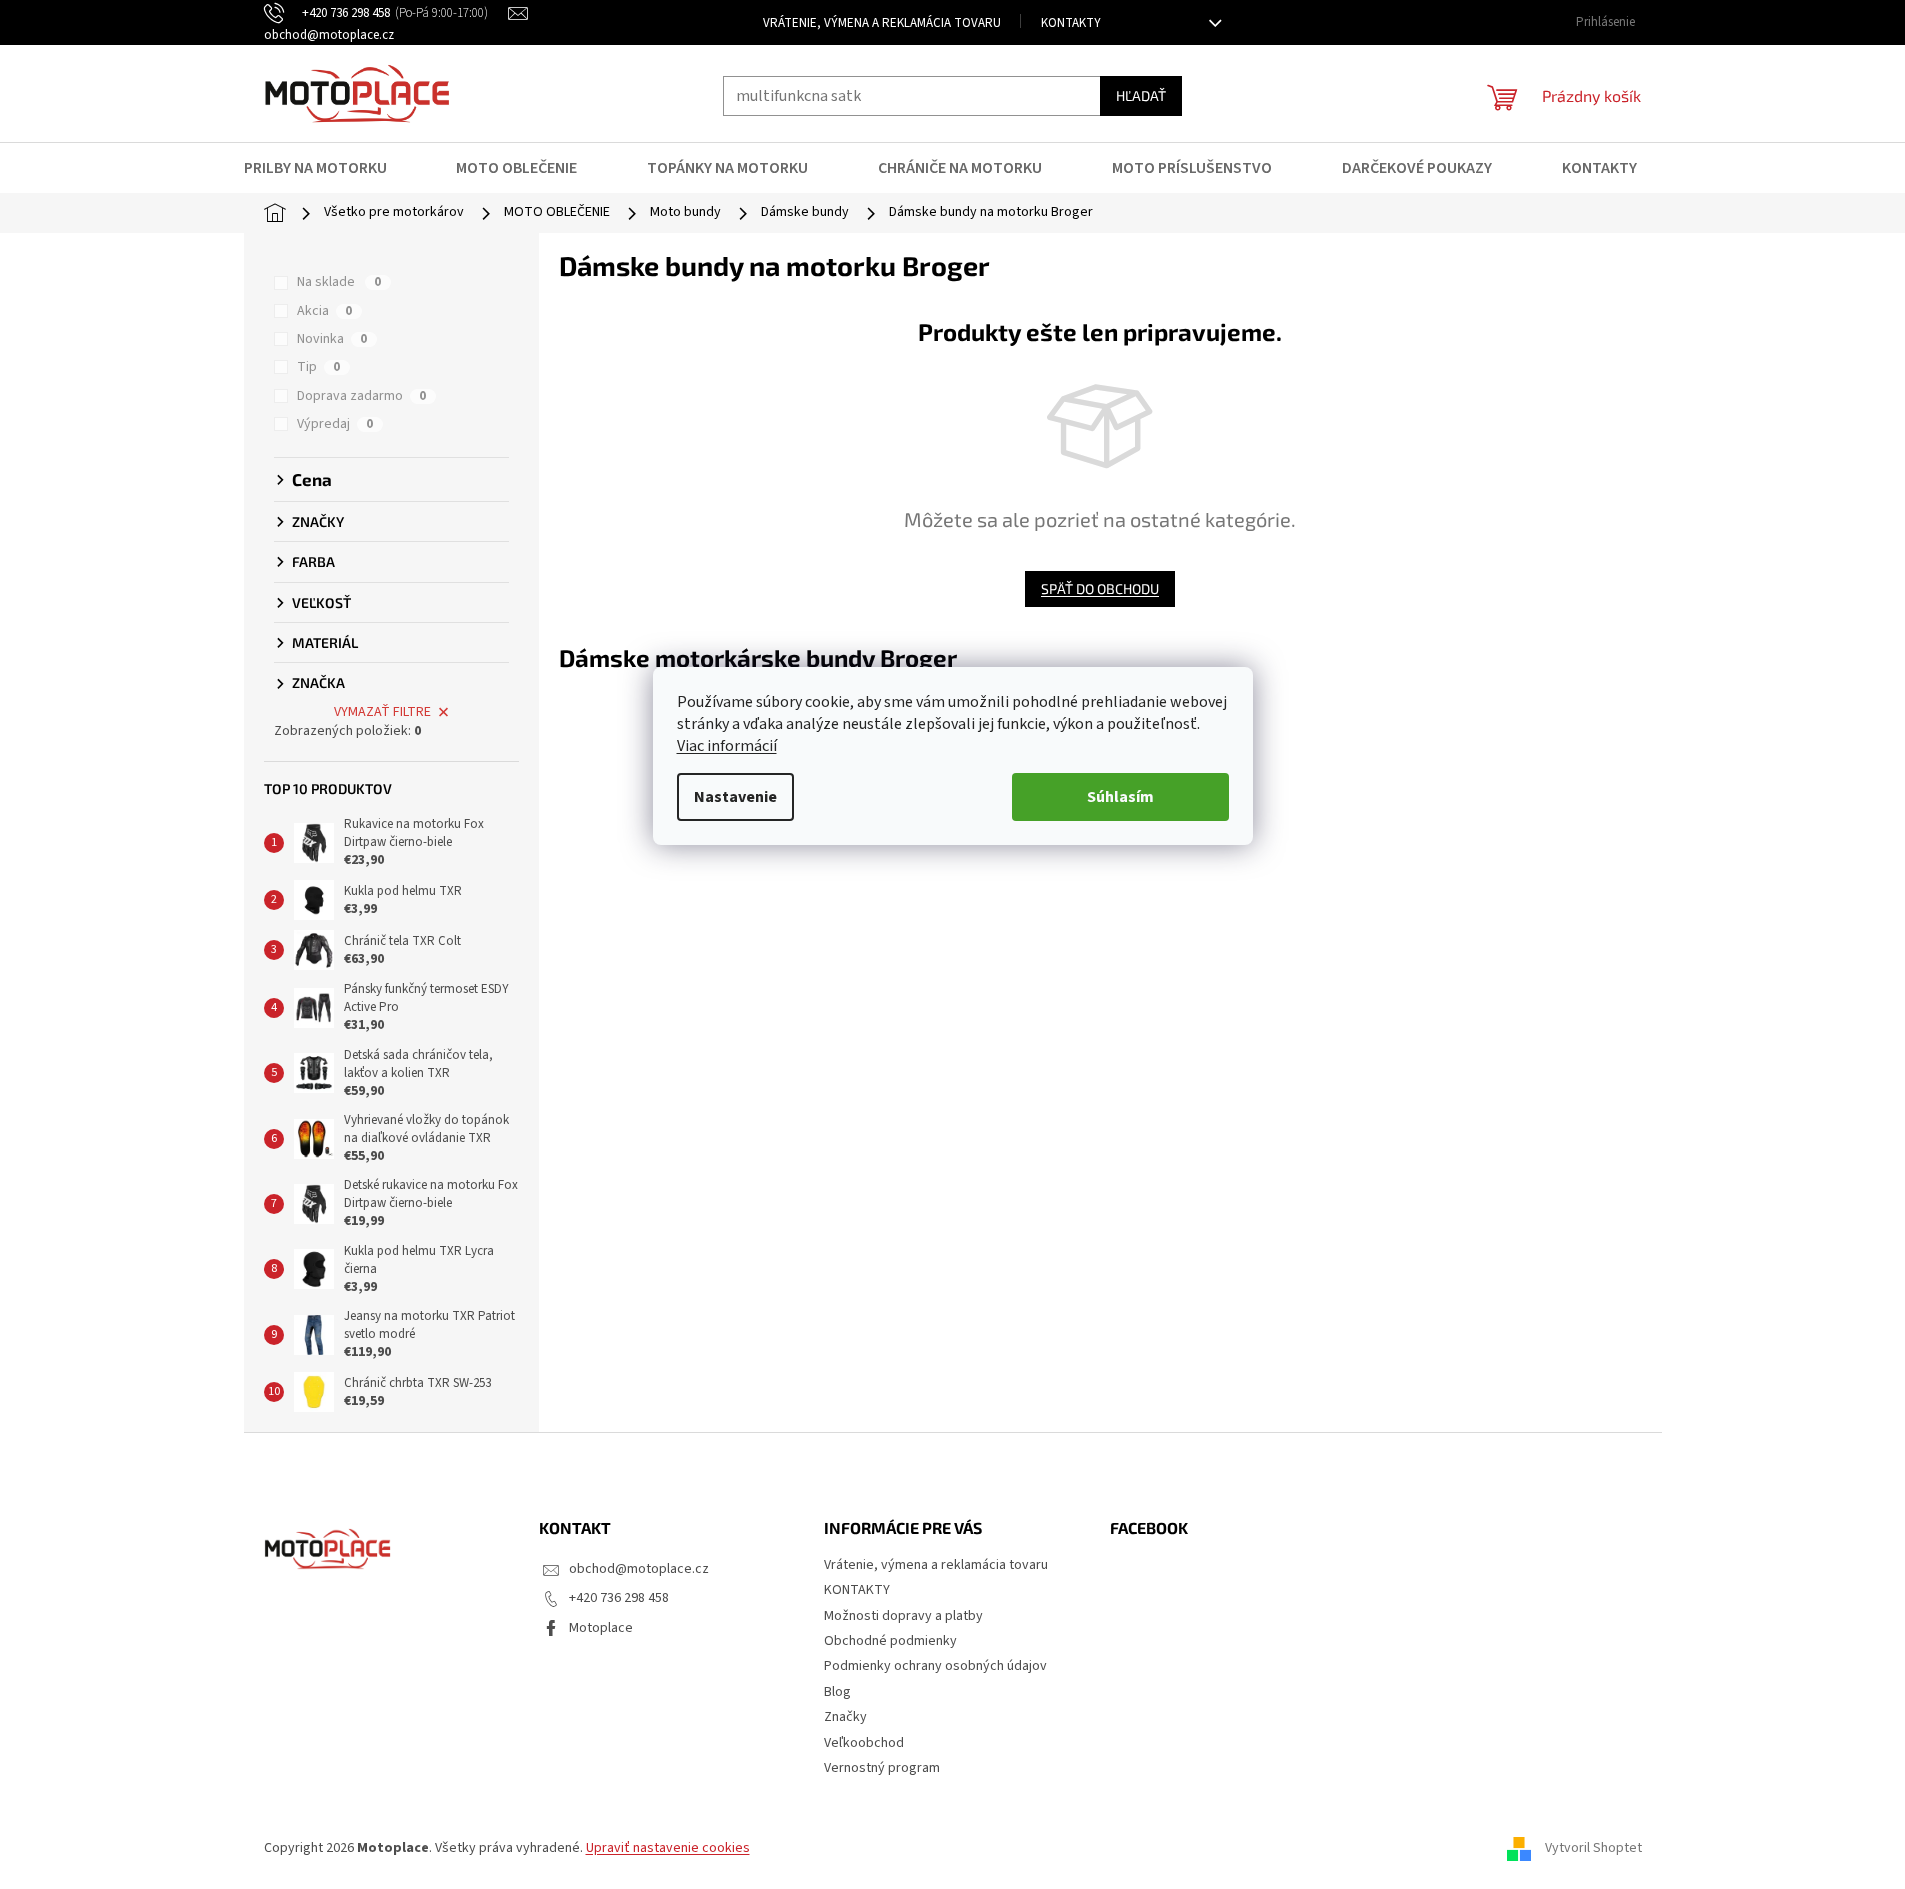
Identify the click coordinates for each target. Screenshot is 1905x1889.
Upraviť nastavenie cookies (668, 1848)
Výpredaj (335, 424)
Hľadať (1141, 95)
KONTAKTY (1071, 23)
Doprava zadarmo (361, 396)
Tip (318, 367)
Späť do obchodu (1100, 588)
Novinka (332, 339)
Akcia (324, 311)
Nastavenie (735, 797)
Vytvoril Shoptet (1593, 1848)
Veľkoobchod (864, 1743)
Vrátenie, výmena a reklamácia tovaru (882, 23)
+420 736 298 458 (619, 1598)
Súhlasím (1120, 797)
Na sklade (339, 282)
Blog (837, 1692)
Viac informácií (727, 746)
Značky (845, 1717)
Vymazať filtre (382, 712)
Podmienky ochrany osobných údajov (935, 1666)
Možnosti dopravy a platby (903, 1616)
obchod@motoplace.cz (639, 1569)
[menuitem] (328, 168)
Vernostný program (882, 1768)
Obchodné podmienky (890, 1641)
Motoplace (601, 1628)
